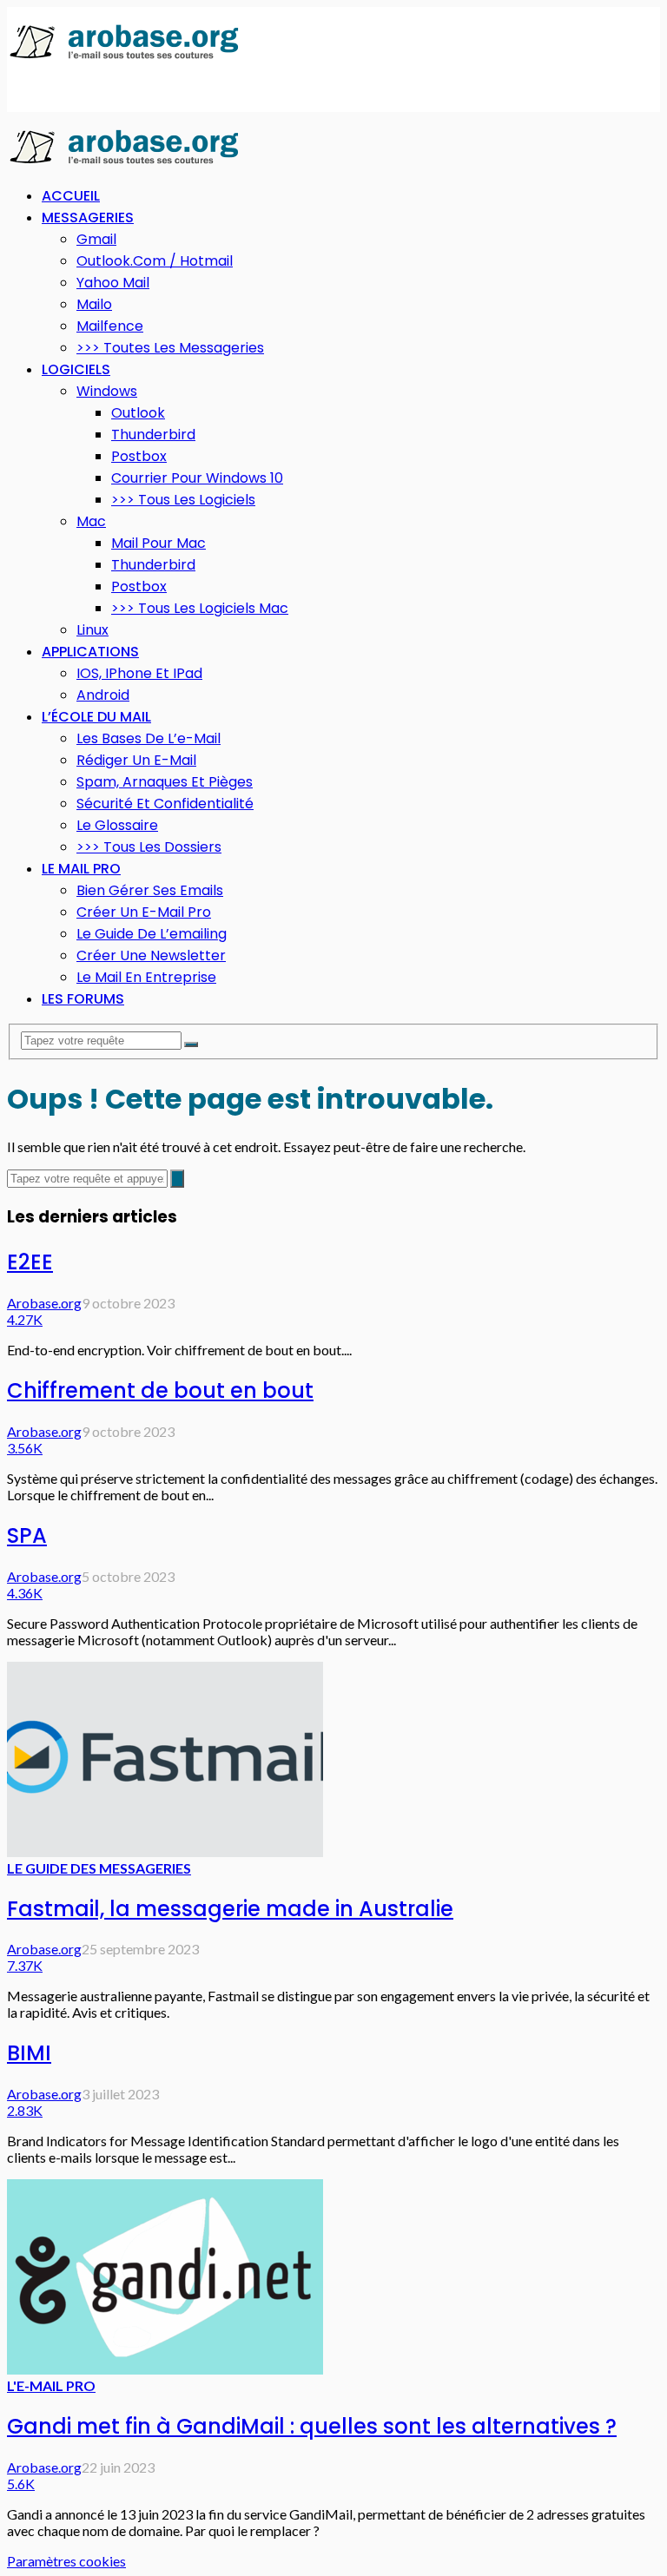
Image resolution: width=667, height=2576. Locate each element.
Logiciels (76, 369)
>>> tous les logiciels (183, 500)
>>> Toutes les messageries (170, 348)
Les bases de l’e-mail (149, 738)
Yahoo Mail (113, 283)
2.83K (25, 2110)
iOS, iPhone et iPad (139, 673)
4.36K (25, 1593)
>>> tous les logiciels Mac (200, 608)
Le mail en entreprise (146, 977)
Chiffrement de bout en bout (160, 1390)
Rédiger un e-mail (136, 760)
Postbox (139, 456)
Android (103, 695)
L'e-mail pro (51, 2385)
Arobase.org (44, 1303)
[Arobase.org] (124, 58)
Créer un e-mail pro (144, 912)
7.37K (25, 1965)
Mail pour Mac (158, 543)
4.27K (25, 1319)
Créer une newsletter (151, 955)
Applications (90, 652)
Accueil (71, 196)
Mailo (94, 304)
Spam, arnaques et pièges (165, 782)
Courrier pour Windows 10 (197, 478)
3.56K (25, 1448)
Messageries (88, 217)
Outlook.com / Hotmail (155, 261)
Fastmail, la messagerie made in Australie (230, 1909)
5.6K (21, 2484)
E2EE (30, 1262)
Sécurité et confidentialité (165, 804)
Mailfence (110, 326)
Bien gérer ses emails (150, 890)
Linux (92, 630)
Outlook (138, 413)
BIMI (29, 2053)
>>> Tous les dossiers (149, 847)
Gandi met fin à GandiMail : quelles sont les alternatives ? (312, 2426)
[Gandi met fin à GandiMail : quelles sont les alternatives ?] (165, 2369)
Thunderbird (153, 435)
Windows (107, 391)
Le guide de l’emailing (152, 934)
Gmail (96, 239)
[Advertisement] (146, 88)
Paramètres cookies (66, 2561)
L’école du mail (96, 717)
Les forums (83, 999)
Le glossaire (117, 825)
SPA (27, 1535)
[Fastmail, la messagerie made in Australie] (165, 1851)
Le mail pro (81, 869)
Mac (91, 521)
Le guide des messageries (99, 1868)
